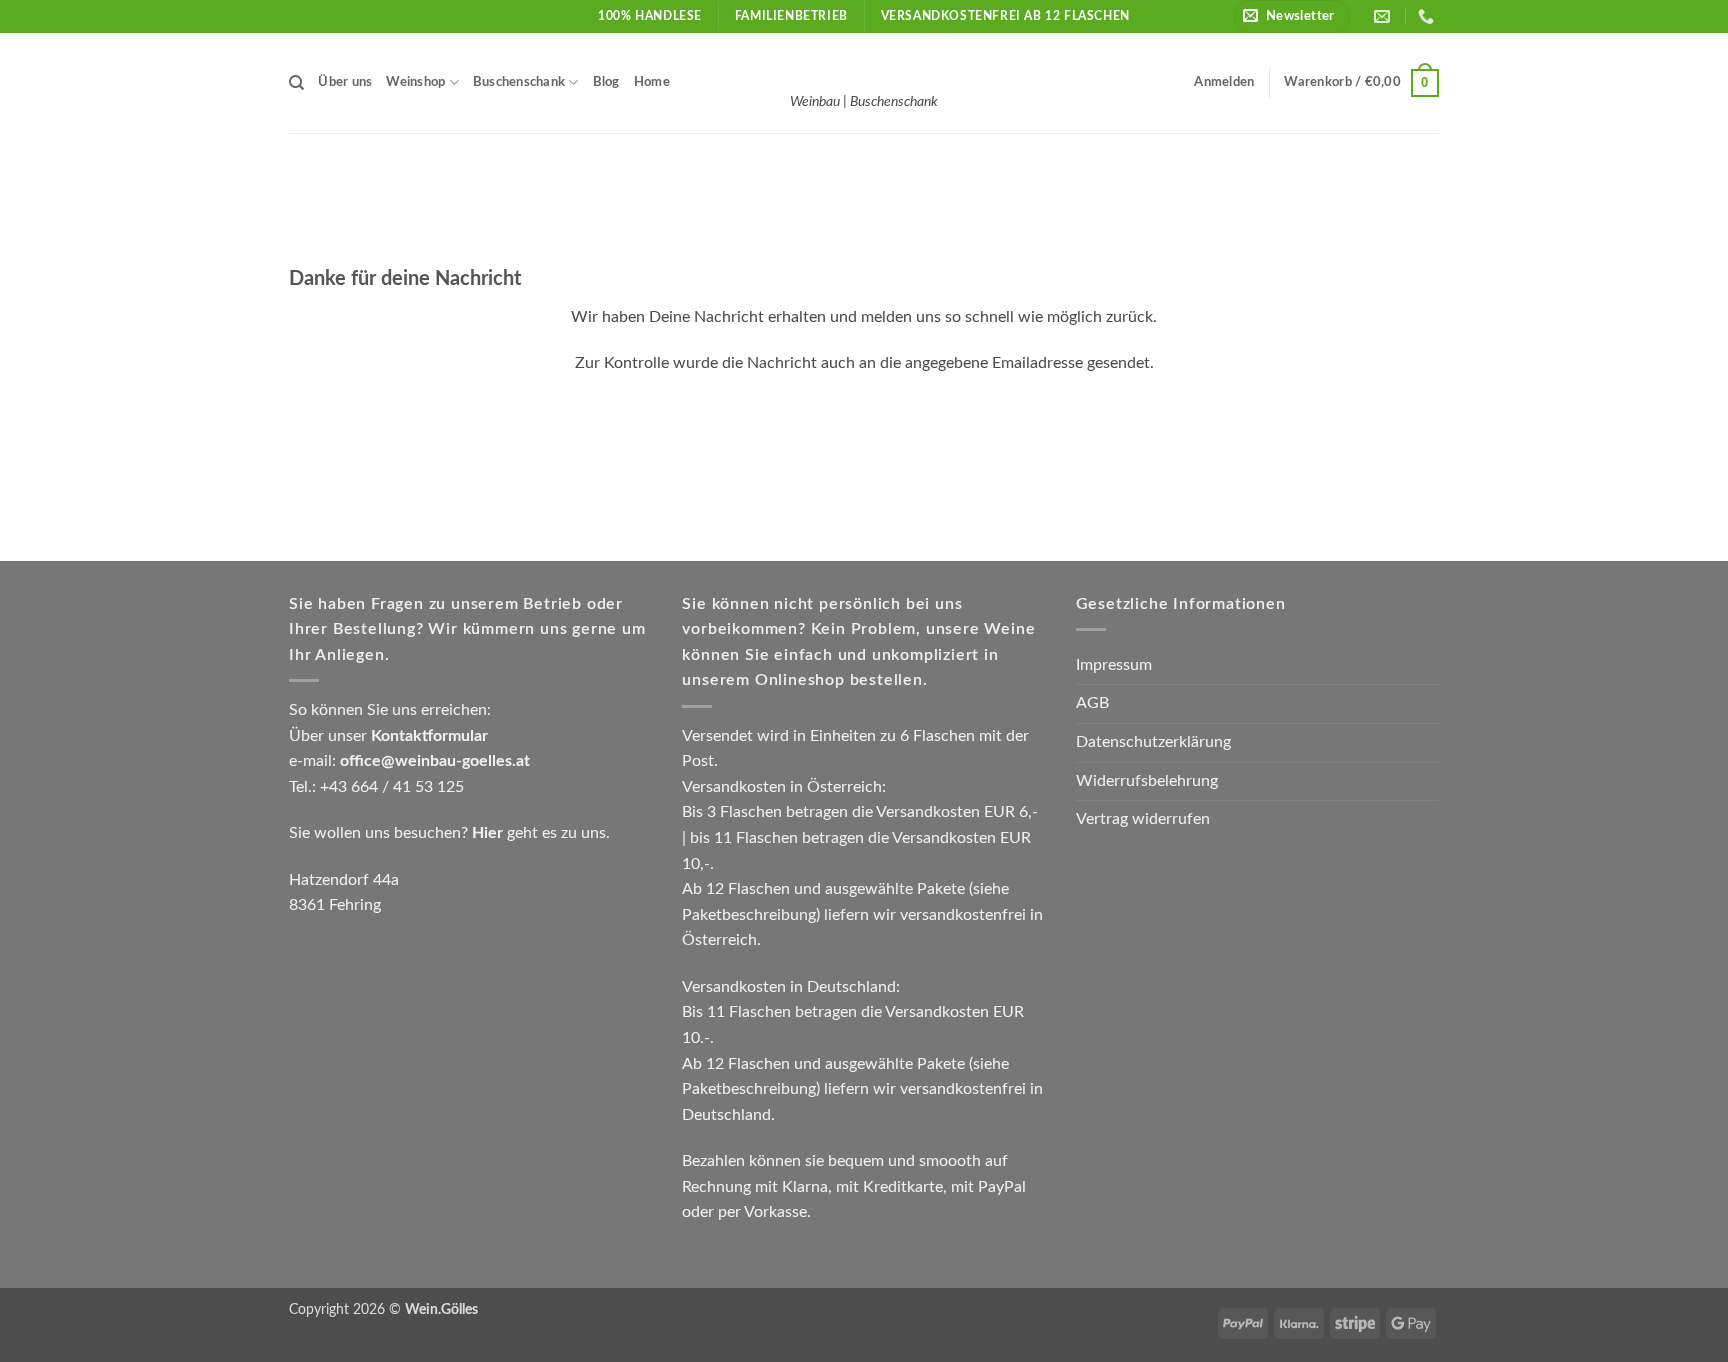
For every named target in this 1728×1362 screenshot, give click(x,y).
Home (652, 82)
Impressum (1114, 665)
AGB (1092, 703)
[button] (1292, 16)
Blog (606, 82)
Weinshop (415, 82)
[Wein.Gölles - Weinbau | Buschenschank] (864, 63)
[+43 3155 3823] (1428, 16)
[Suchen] (296, 83)
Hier (487, 833)
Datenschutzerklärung (1153, 742)
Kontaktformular (429, 736)
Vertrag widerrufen (1143, 819)
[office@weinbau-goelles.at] (1384, 16)
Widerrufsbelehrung (1147, 781)
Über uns (345, 82)
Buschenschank (519, 82)
